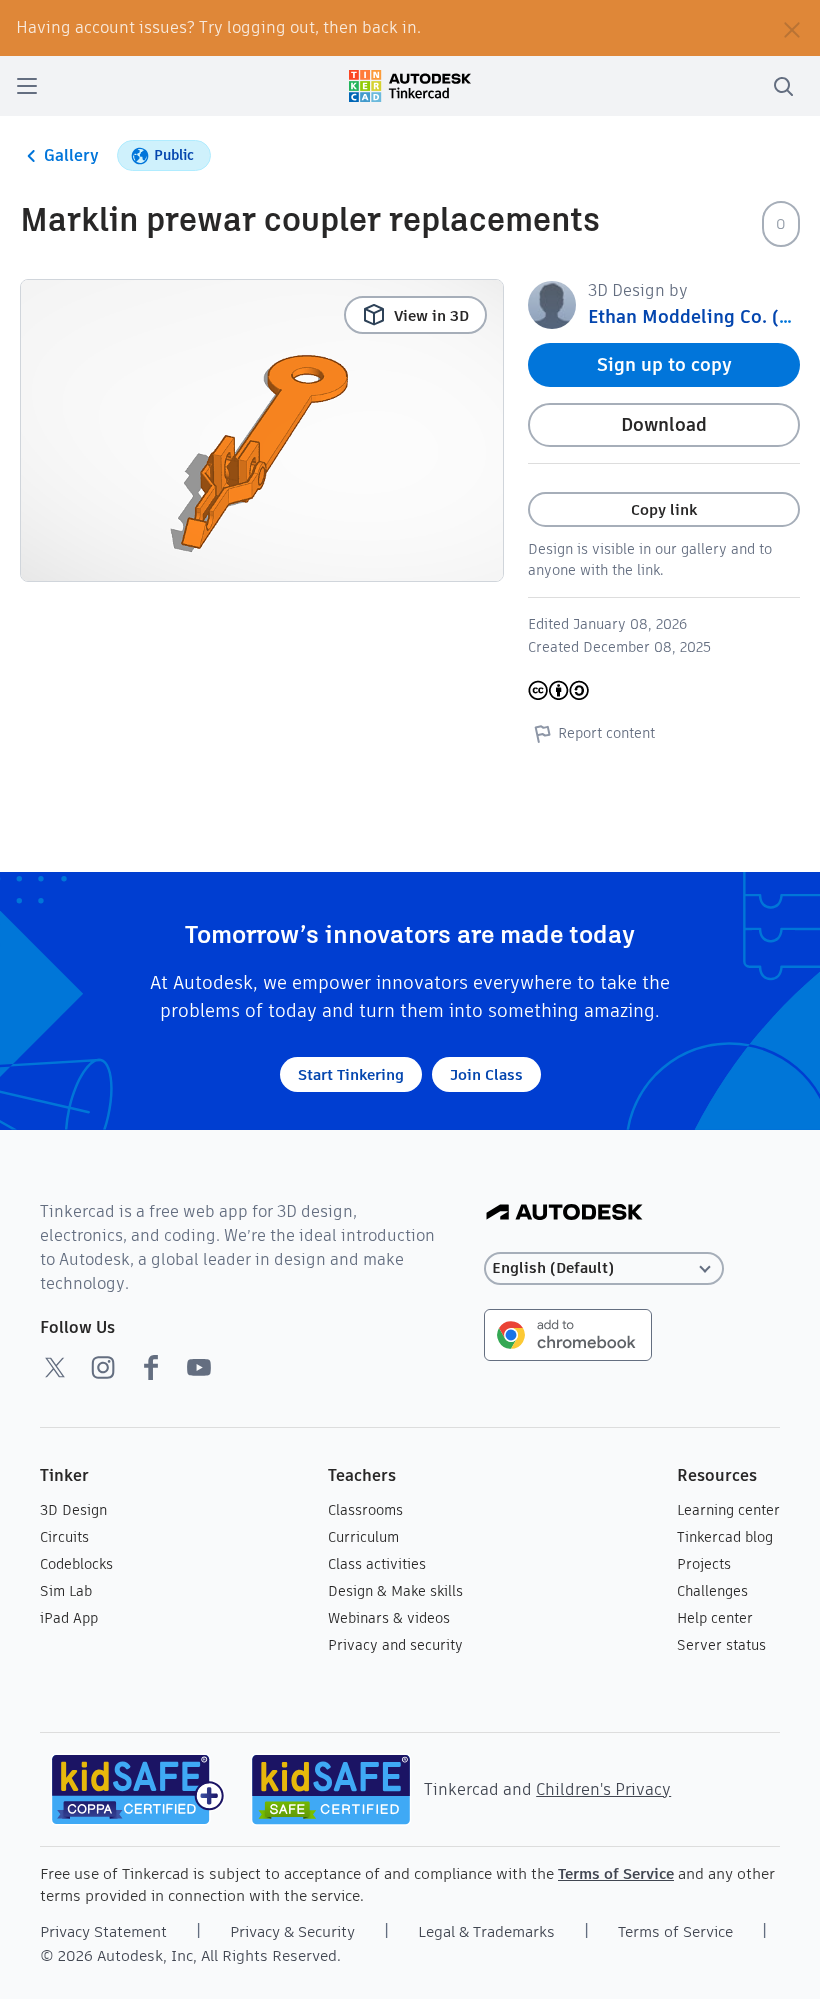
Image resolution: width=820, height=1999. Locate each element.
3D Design (73, 1510)
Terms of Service (616, 1873)
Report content (606, 733)
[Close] (792, 28)
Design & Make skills (395, 1591)
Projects (704, 1564)
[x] (55, 1367)
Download (664, 424)
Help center (715, 1618)
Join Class (486, 1074)
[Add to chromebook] (568, 1333)
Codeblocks (76, 1564)
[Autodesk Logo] (564, 1213)
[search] (783, 86)
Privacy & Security (292, 1931)
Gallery (71, 155)
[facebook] (151, 1367)
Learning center (728, 1510)
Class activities (377, 1564)
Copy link (664, 509)
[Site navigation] (27, 86)
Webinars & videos (389, 1618)
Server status (721, 1645)
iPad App (69, 1618)
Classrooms (365, 1510)
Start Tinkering (351, 1074)
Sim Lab (66, 1591)
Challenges (712, 1591)
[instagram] (103, 1367)
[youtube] (199, 1367)
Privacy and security (395, 1645)
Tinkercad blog (725, 1537)
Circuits (64, 1537)
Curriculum (363, 1537)
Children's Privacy (603, 1789)
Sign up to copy (664, 364)
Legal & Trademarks (486, 1931)
